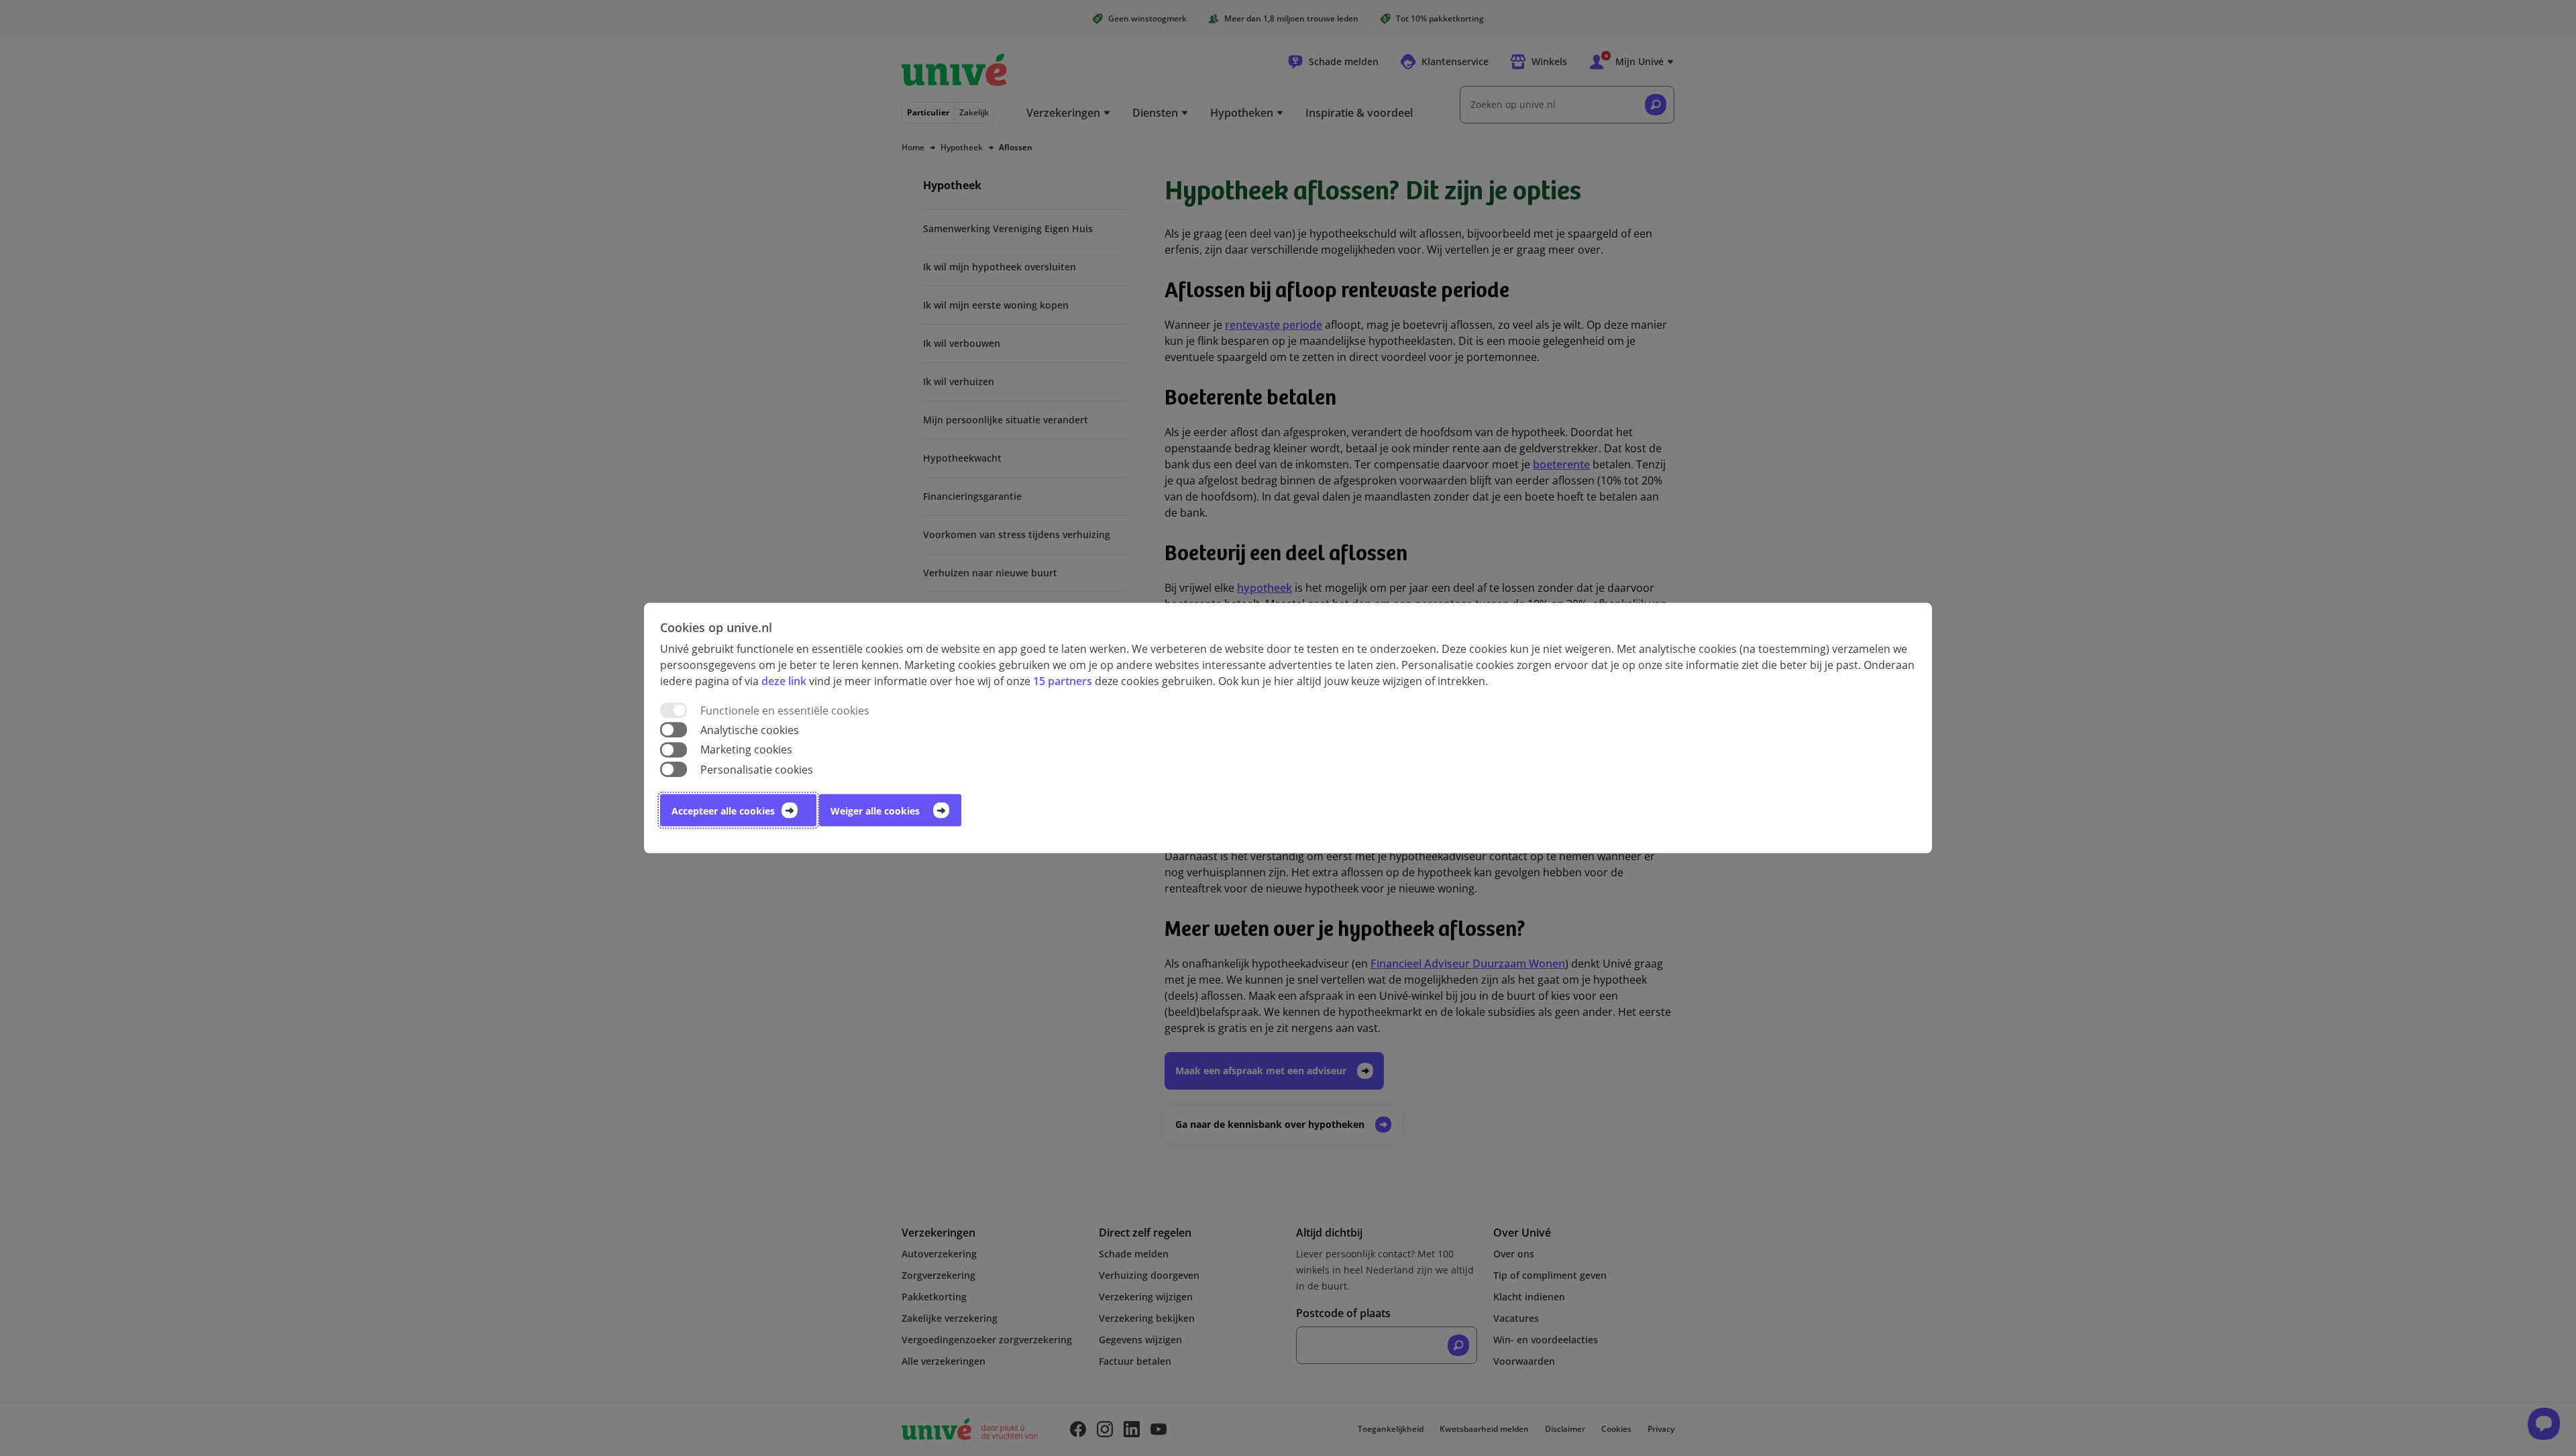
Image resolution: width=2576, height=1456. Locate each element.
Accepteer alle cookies (723, 810)
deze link (784, 681)
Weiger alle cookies (875, 810)
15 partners (1063, 681)
